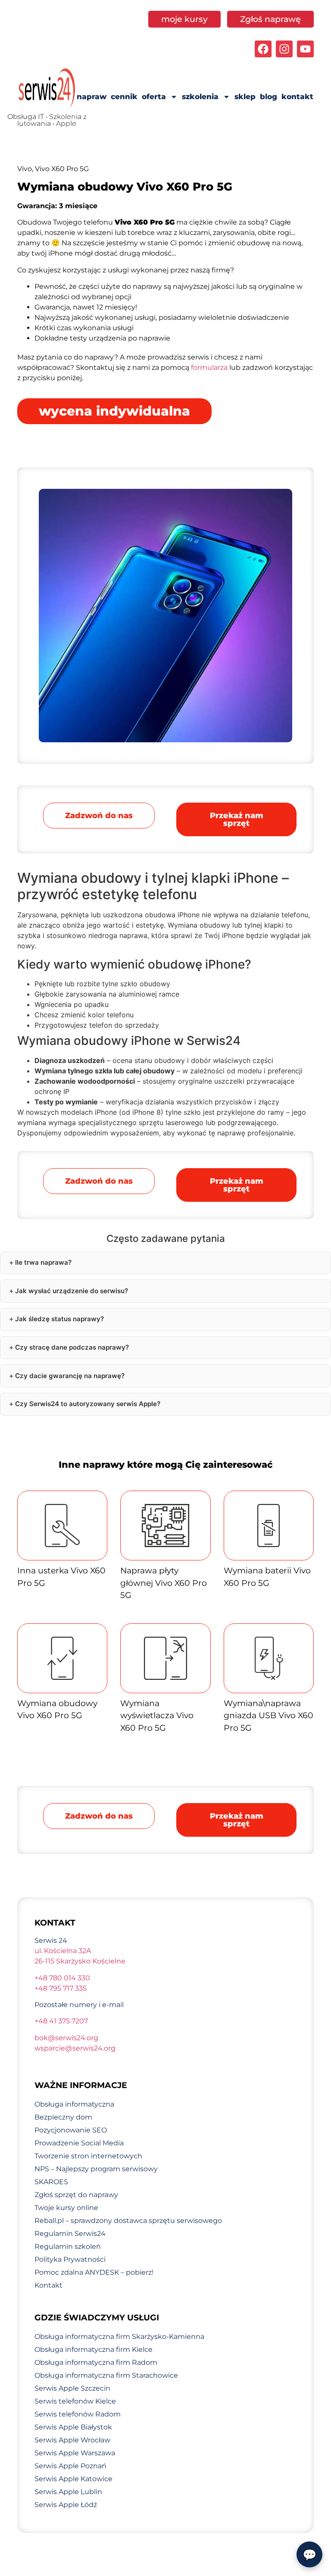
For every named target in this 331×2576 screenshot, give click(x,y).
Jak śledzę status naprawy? (59, 1319)
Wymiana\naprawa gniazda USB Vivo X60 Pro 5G (269, 1716)
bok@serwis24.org (66, 2038)
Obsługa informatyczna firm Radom (96, 2362)
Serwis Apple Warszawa (75, 2453)
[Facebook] (263, 49)
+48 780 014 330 (62, 1978)
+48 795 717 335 (61, 1988)
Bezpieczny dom (63, 2117)
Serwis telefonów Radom (78, 2414)
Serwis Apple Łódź (66, 2505)
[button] (236, 819)
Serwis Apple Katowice (73, 2479)
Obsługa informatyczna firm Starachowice (106, 2375)
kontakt (297, 97)
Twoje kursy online (66, 2208)
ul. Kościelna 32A (63, 1951)
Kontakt (48, 2285)
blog (269, 97)
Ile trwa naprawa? (43, 1262)
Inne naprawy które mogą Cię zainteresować (166, 1465)
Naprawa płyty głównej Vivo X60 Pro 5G (164, 1583)
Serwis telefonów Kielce (75, 2401)
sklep (245, 97)
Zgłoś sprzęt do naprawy (76, 2195)
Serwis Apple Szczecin (72, 2388)
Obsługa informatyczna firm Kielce (94, 2349)
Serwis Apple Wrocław (72, 2440)
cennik (124, 97)
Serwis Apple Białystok (73, 2427)
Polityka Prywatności (70, 2259)
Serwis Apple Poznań (70, 2466)
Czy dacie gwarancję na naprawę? (70, 1376)
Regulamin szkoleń (68, 2246)
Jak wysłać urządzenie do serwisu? (72, 1291)
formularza (209, 367)
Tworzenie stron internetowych (88, 2156)
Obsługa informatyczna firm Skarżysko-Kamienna (119, 2337)
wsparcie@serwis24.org (75, 2048)
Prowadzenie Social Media (79, 2143)
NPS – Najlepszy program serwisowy (96, 2169)
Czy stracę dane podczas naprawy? (72, 1347)
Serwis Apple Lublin (68, 2492)
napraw (92, 97)
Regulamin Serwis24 (70, 2234)
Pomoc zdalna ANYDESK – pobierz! (94, 2272)
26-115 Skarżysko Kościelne (80, 1961)
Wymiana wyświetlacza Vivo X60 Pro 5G (157, 1716)
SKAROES (51, 2182)
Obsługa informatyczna (74, 2104)
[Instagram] (284, 49)
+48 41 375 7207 (61, 2021)
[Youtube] (305, 49)
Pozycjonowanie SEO (71, 2130)
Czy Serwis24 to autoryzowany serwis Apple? (88, 1404)
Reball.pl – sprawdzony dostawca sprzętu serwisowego (128, 2221)
